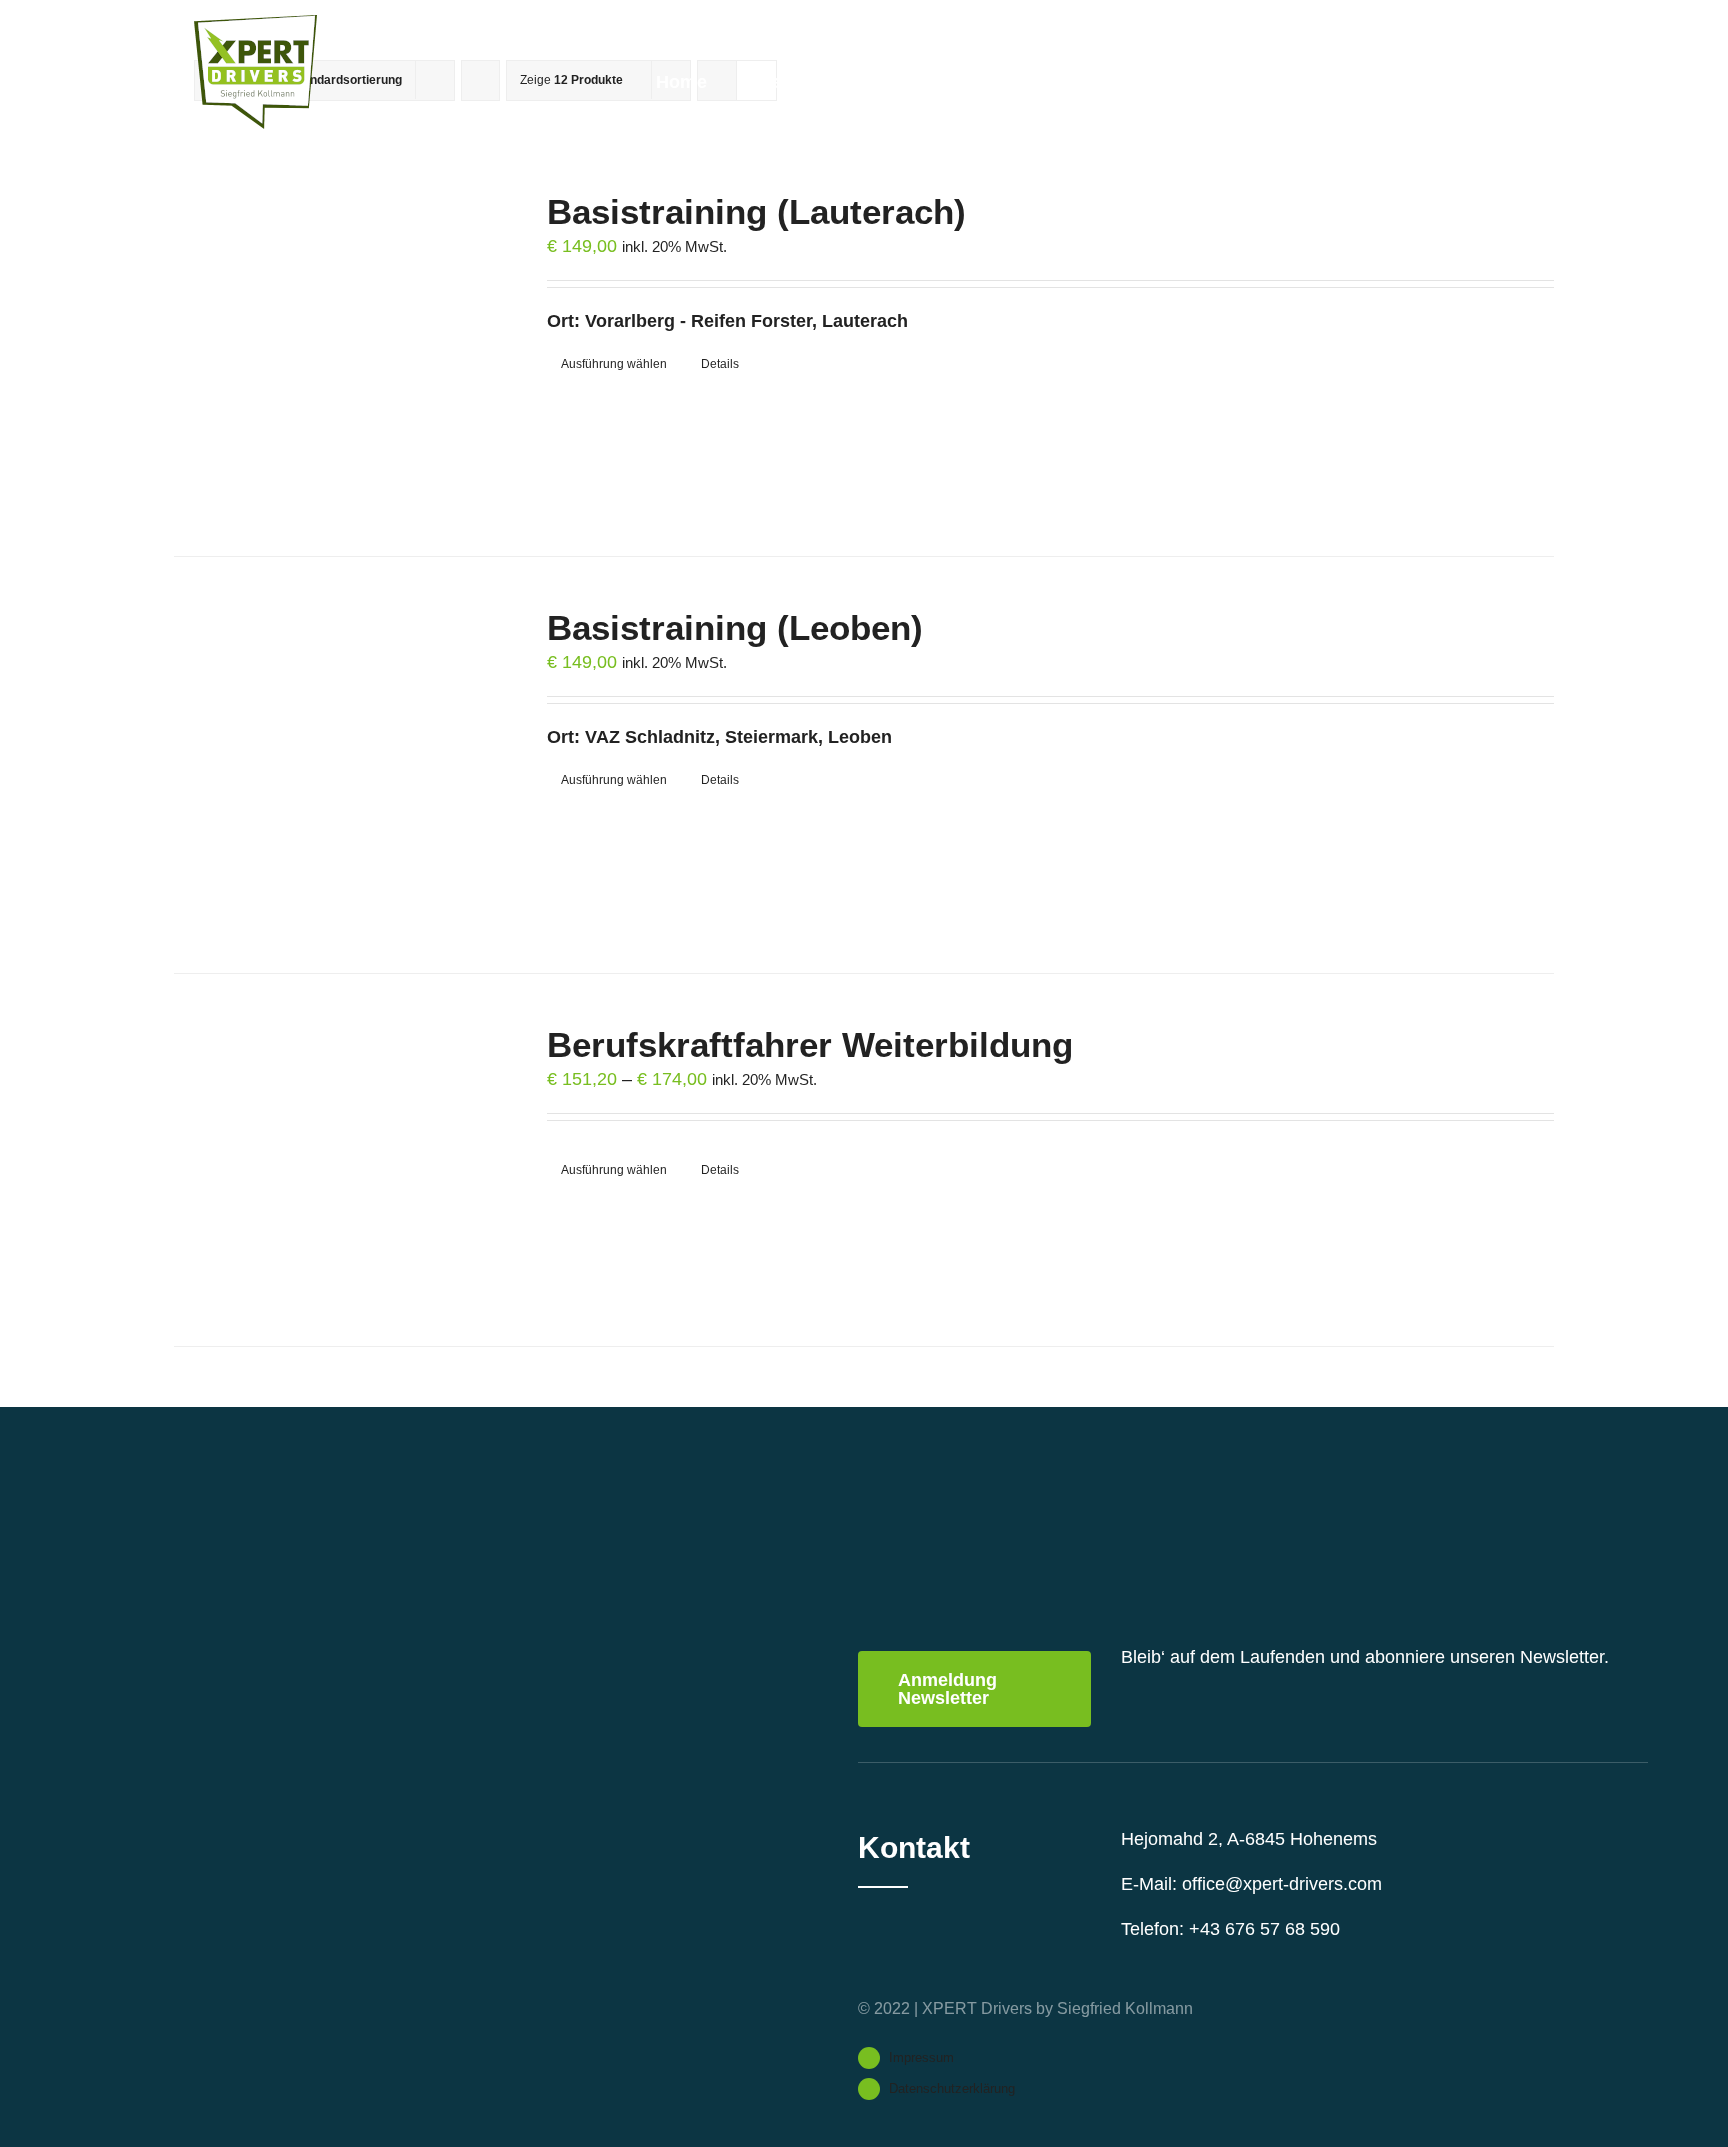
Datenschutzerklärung (952, 2088)
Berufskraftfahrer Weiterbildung (810, 1044)
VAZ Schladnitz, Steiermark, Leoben (738, 737)
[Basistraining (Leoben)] (332, 764)
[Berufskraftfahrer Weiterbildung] (332, 1160)
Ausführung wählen (614, 364)
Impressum (921, 2057)
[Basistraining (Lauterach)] (332, 348)
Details (720, 364)
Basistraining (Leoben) (735, 627)
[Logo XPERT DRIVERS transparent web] (255, 24)
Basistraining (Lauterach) (756, 211)
